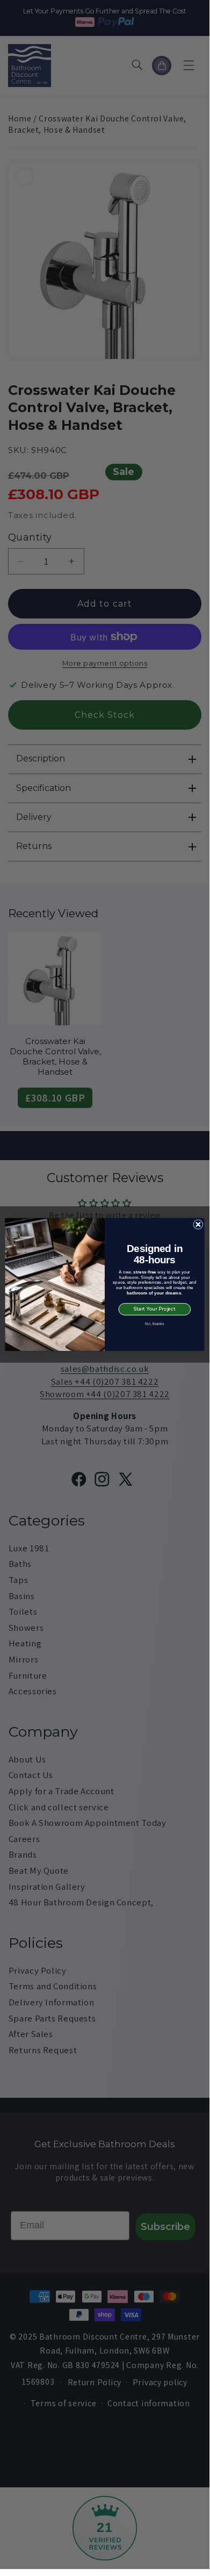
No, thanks (154, 1323)
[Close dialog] (198, 1224)
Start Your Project (155, 1309)
